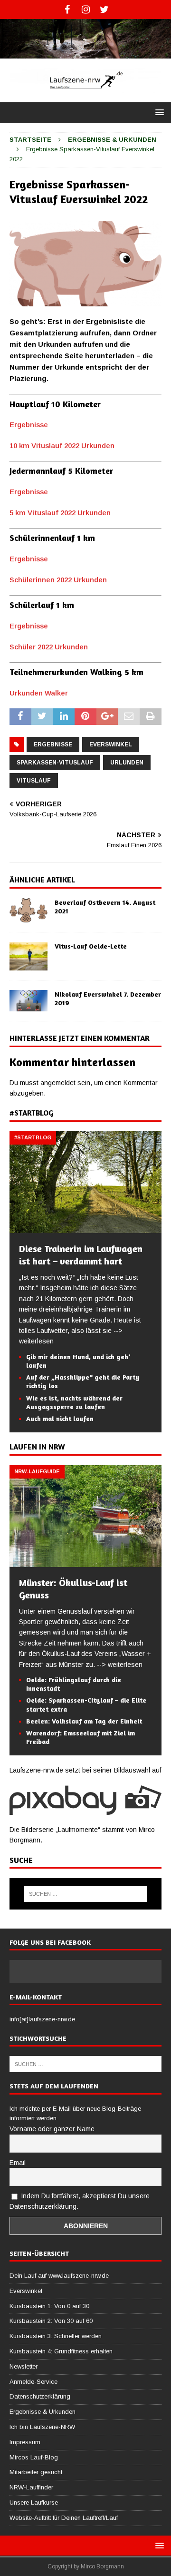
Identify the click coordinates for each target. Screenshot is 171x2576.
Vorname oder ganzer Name (52, 2129)
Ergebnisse (29, 425)
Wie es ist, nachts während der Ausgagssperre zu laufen (74, 1402)
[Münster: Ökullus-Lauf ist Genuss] (85, 1561)
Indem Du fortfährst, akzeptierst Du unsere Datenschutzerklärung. (80, 2201)
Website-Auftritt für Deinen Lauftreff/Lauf (64, 2518)
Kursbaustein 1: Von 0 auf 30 (49, 2306)
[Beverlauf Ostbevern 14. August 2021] (28, 910)
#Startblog (31, 1113)
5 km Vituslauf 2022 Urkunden (60, 513)
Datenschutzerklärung (40, 2396)
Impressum (25, 2442)
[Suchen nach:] (85, 1894)
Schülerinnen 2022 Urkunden (58, 580)
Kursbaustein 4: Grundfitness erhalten (61, 2351)
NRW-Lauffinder (31, 2487)
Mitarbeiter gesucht (36, 2472)
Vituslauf (34, 781)
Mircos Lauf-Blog (34, 2457)
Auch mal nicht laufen (60, 1418)
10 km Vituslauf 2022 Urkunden (62, 446)
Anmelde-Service (33, 2382)
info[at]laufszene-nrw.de (42, 2019)
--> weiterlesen (120, 1665)
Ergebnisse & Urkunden (43, 2412)
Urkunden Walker (39, 693)
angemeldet (58, 1083)
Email (18, 2163)
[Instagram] (86, 10)
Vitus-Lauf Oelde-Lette (91, 946)
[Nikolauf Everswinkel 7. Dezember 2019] (28, 1001)
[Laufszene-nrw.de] (85, 53)
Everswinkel (111, 744)
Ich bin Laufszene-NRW (42, 2427)
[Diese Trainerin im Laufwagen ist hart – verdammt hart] (85, 1228)
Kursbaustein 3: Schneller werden (56, 2336)
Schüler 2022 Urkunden (49, 647)
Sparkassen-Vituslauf (55, 763)
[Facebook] (67, 10)
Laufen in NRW (37, 1447)
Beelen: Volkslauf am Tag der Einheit (84, 1721)
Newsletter (24, 2366)
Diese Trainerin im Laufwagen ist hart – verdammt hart (81, 1255)
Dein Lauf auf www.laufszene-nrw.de (59, 2276)
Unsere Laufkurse (34, 2503)
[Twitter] (104, 10)
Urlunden (127, 763)
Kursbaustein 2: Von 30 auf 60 (51, 2321)
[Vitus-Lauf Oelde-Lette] (28, 956)
